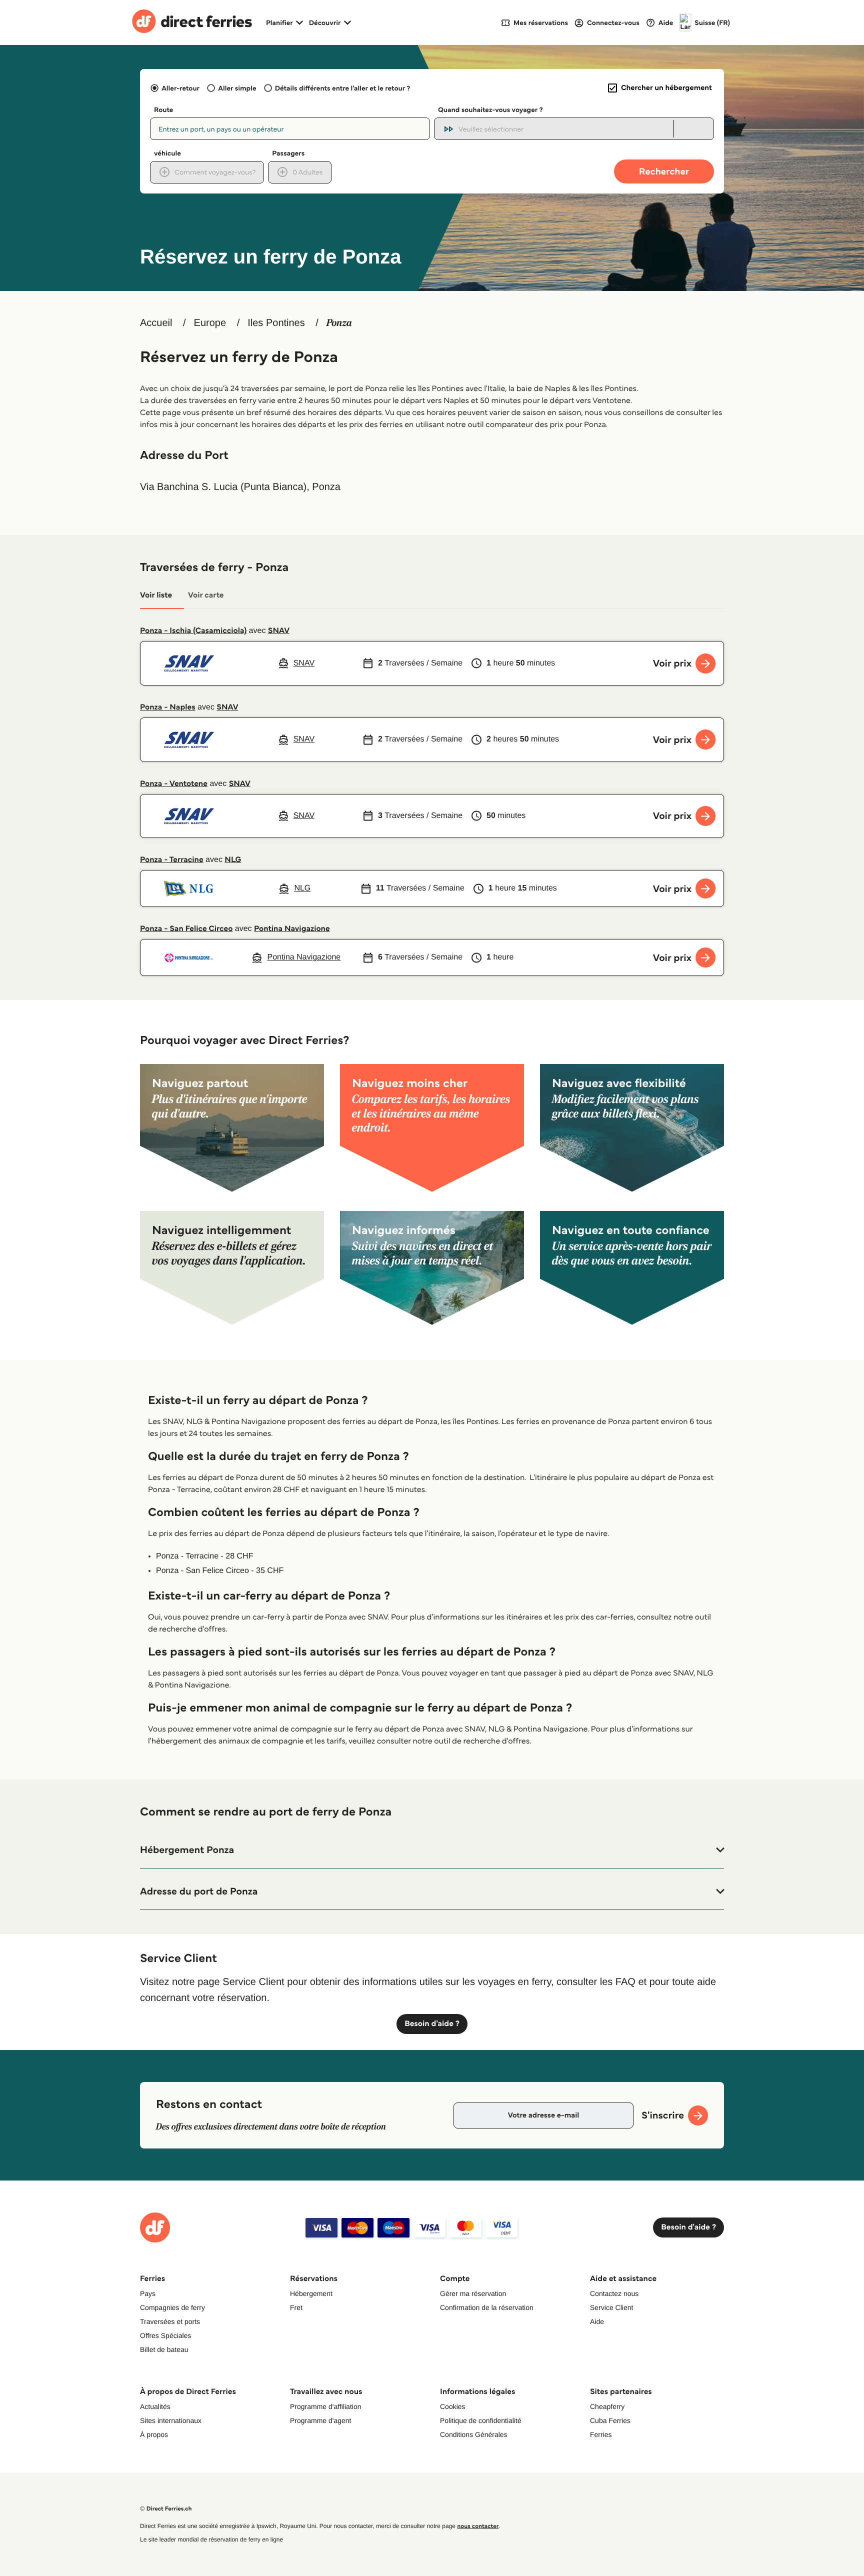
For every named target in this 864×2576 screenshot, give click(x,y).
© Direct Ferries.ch (166, 2509)
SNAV (279, 631)
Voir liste (156, 595)
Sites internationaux (171, 2420)
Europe (210, 323)
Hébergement (311, 2293)
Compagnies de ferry (172, 2307)
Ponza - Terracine (172, 860)
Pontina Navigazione (292, 929)
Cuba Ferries (610, 2420)
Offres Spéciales (165, 2335)
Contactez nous (614, 2293)
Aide (597, 2321)
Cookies (453, 2406)
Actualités (155, 2406)
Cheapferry (607, 2406)
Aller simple (237, 88)
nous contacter (478, 2526)
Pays (148, 2293)
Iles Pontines (276, 323)
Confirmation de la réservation (487, 2307)
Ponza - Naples (168, 707)
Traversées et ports (170, 2321)
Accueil (156, 323)
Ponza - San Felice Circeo (186, 929)
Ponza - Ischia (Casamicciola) (193, 631)
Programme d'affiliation (325, 2406)
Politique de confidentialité (481, 2420)
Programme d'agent (321, 2420)
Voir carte (206, 595)
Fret (296, 2307)
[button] (432, 1850)
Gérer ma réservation (473, 2293)
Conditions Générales (474, 2434)
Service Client (611, 2307)
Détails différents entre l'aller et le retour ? (343, 88)
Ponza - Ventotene (174, 784)
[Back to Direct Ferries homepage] (192, 22)
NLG (233, 860)
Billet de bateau (164, 2349)
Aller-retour (180, 88)
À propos (154, 2434)
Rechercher (664, 171)
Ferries (601, 2434)
